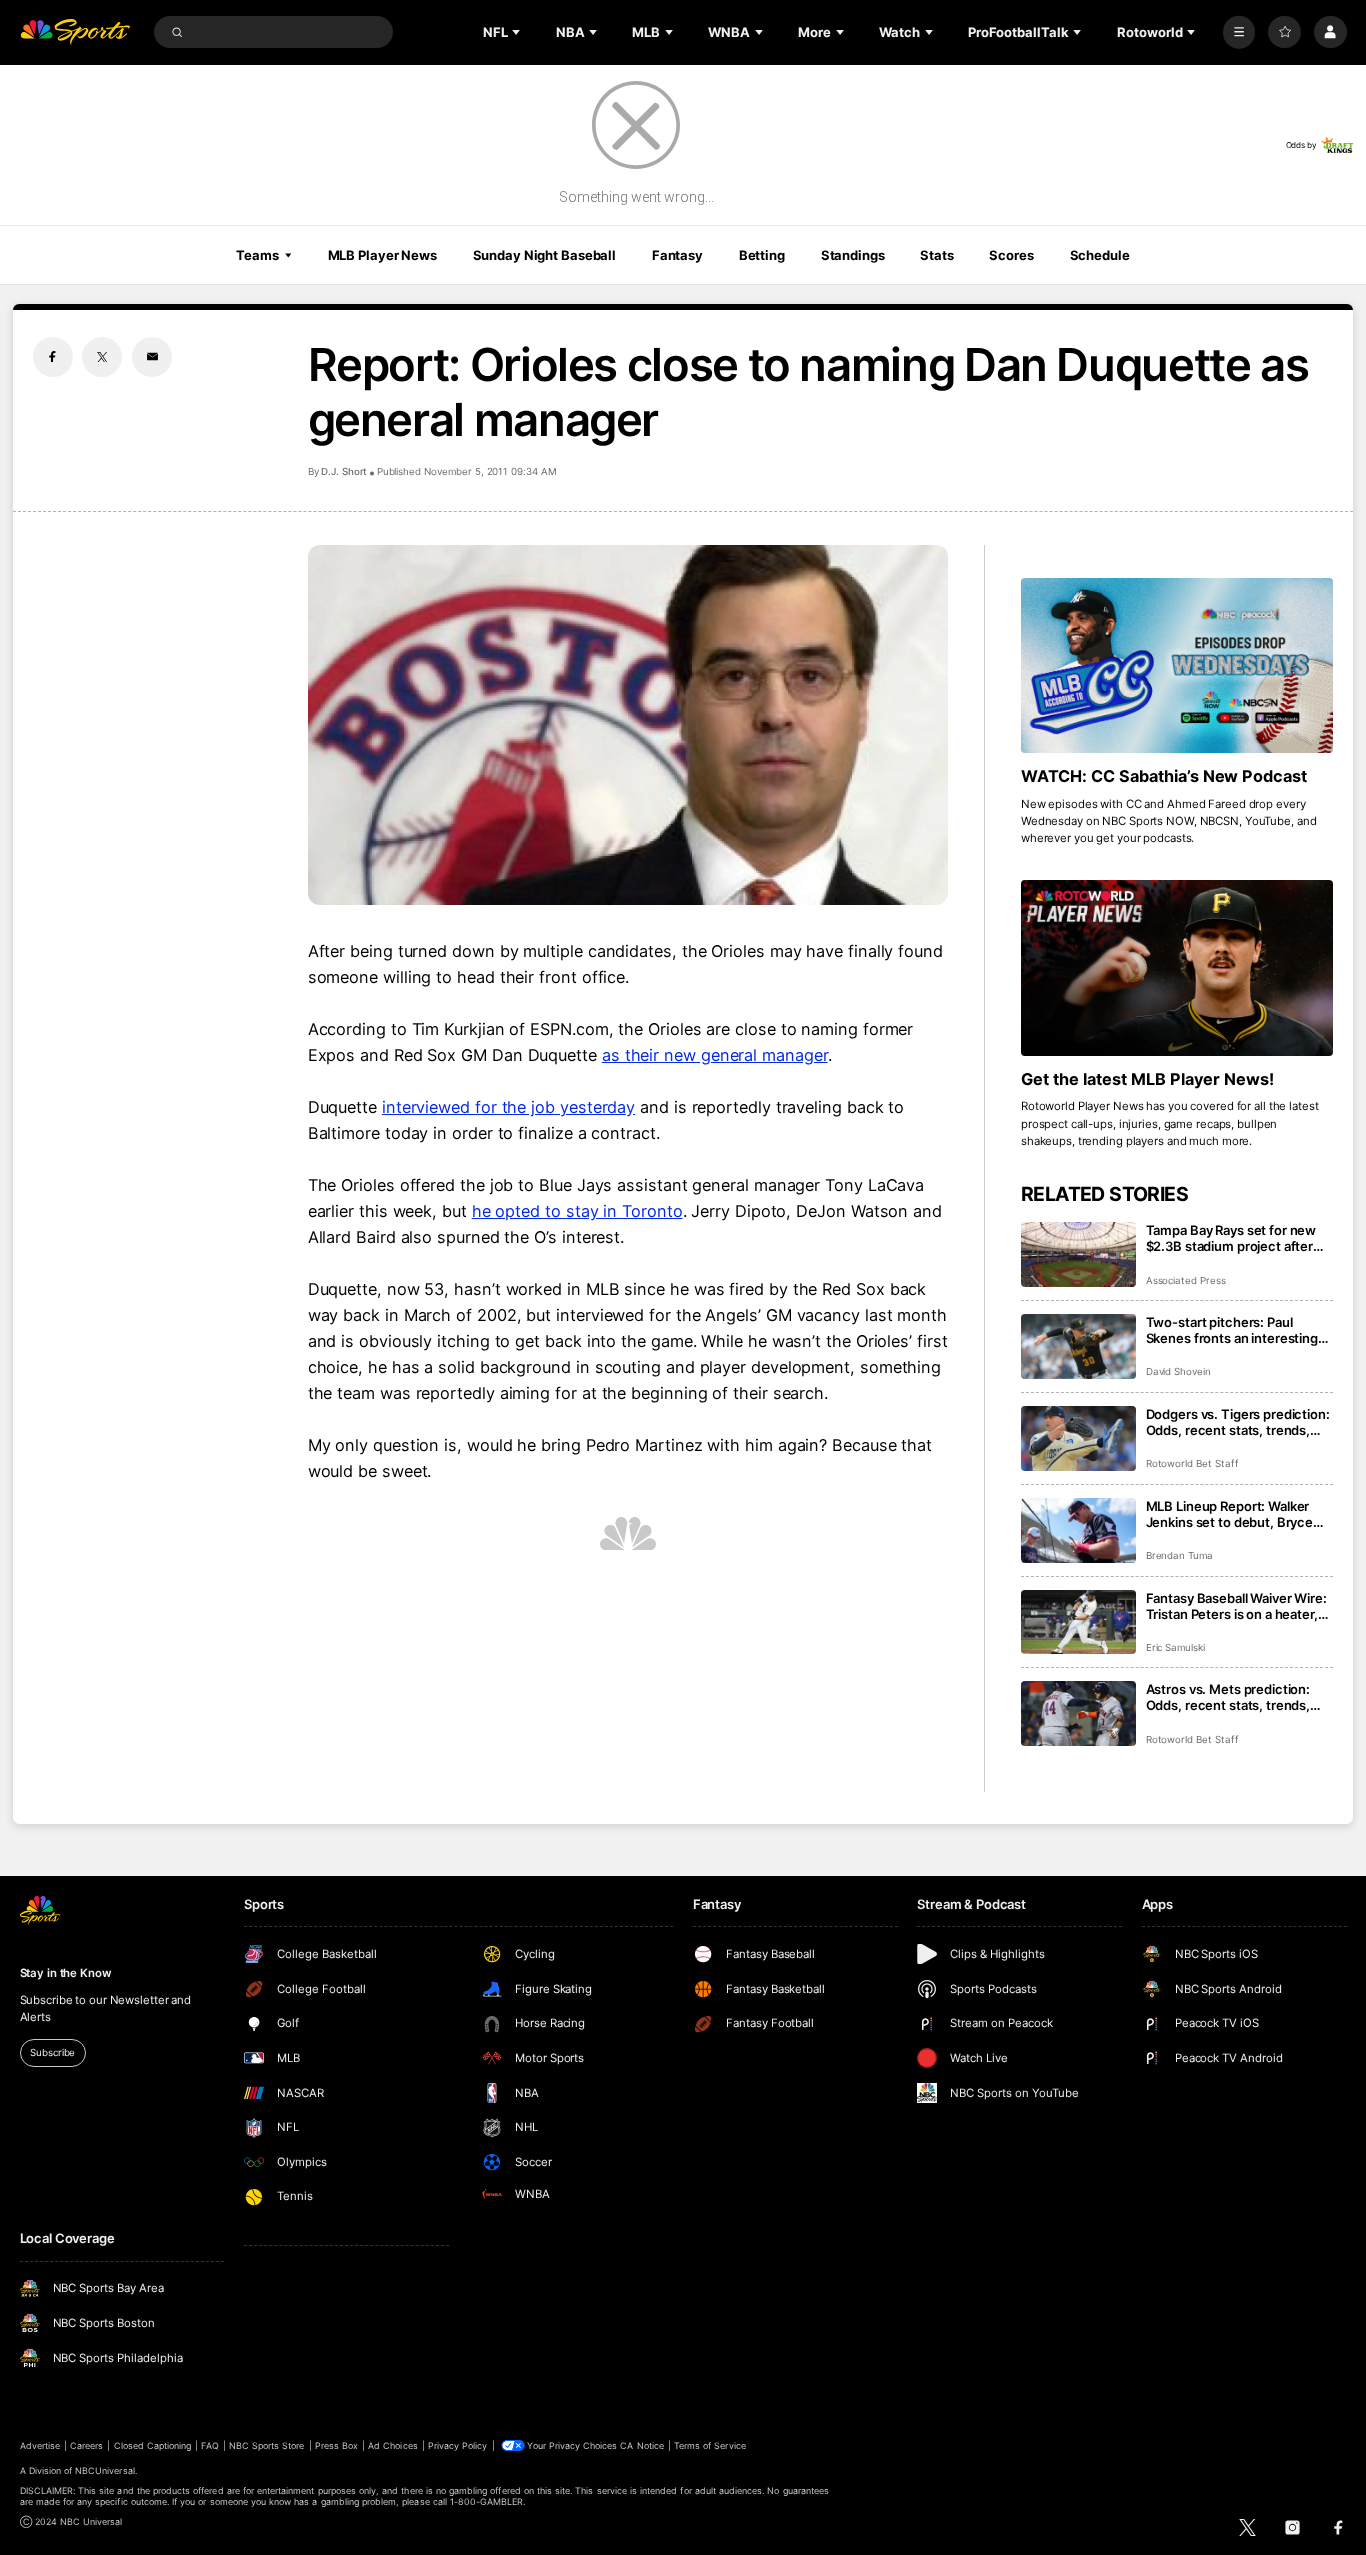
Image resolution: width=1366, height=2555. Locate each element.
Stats (936, 255)
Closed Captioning (153, 2445)
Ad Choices (392, 2445)
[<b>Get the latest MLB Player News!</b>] (1177, 968)
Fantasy (677, 255)
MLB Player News (382, 255)
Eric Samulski (1175, 1647)
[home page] (75, 32)
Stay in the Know (66, 1973)
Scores (1011, 255)
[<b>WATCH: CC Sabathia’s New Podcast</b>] (1177, 666)
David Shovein (1178, 1371)
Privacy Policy (458, 2445)
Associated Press (1186, 1280)
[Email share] (152, 357)
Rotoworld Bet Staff (1192, 1463)
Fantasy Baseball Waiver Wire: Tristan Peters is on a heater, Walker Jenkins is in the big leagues (1236, 1606)
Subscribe (52, 2052)
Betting (762, 255)
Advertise (40, 2445)
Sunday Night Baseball (544, 255)
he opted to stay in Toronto (577, 1211)
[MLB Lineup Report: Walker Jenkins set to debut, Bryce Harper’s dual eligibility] (1078, 1530)
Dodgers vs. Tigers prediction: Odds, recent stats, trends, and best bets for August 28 (1238, 1422)
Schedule (1100, 255)
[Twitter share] (102, 357)
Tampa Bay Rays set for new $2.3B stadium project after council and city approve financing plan (1231, 1238)
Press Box (336, 2445)
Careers (86, 2445)
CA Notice (641, 2445)
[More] (1239, 32)
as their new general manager (715, 1055)
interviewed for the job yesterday (508, 1107)
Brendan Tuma (1179, 1555)
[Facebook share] (53, 357)
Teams (257, 255)
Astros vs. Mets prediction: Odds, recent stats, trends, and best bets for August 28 (1231, 1697)
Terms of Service (710, 2445)
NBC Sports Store (267, 2445)
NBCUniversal (105, 2470)
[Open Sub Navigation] (518, 32)
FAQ (209, 2445)
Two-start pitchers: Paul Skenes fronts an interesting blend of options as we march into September (1235, 1330)
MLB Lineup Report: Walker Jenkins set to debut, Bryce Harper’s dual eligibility (1230, 1514)
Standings (853, 255)
